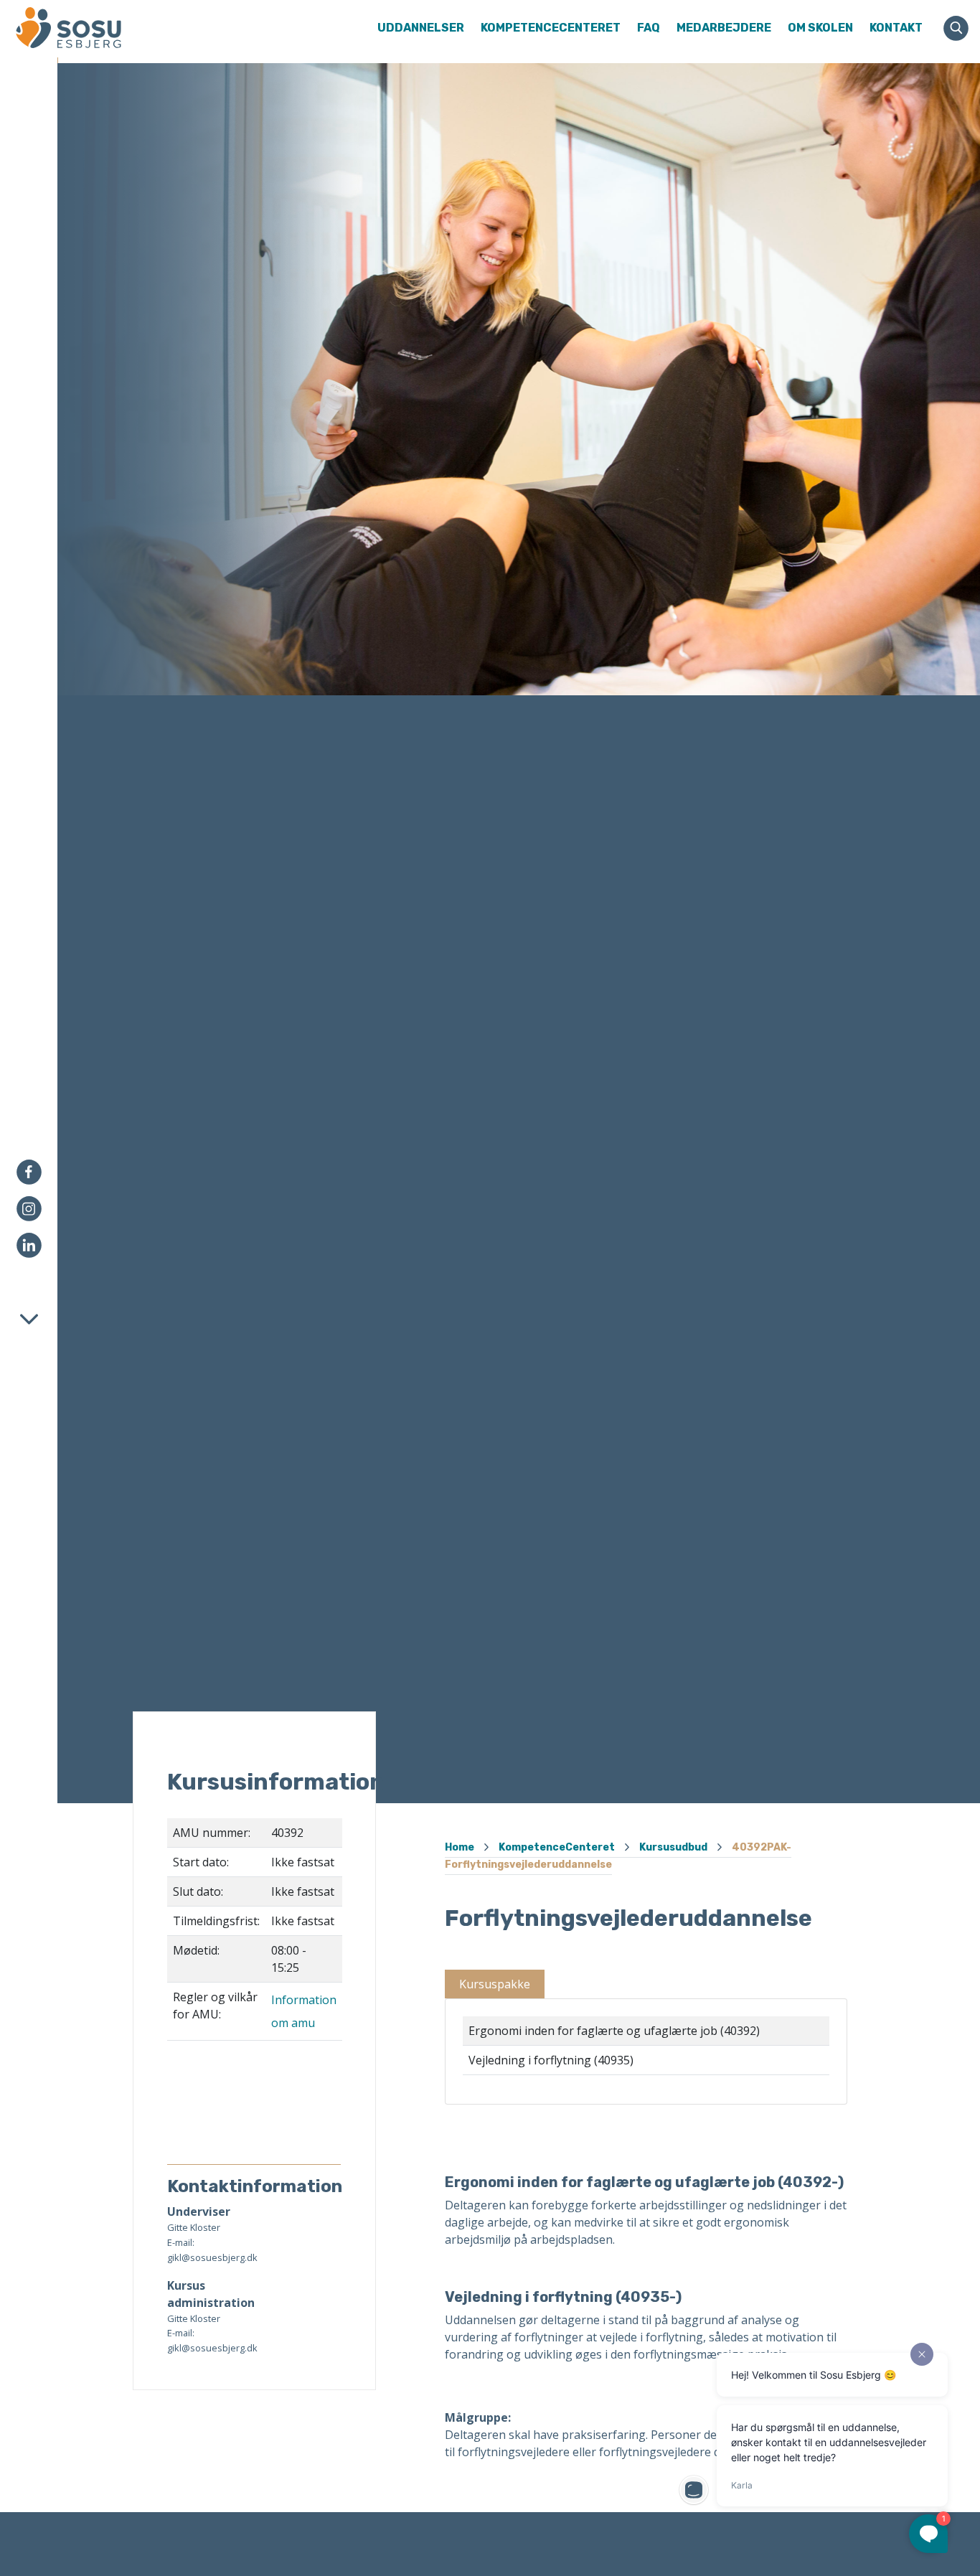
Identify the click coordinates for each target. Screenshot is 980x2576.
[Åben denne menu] (116, 28)
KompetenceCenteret (557, 1847)
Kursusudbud (673, 1847)
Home (460, 1847)
